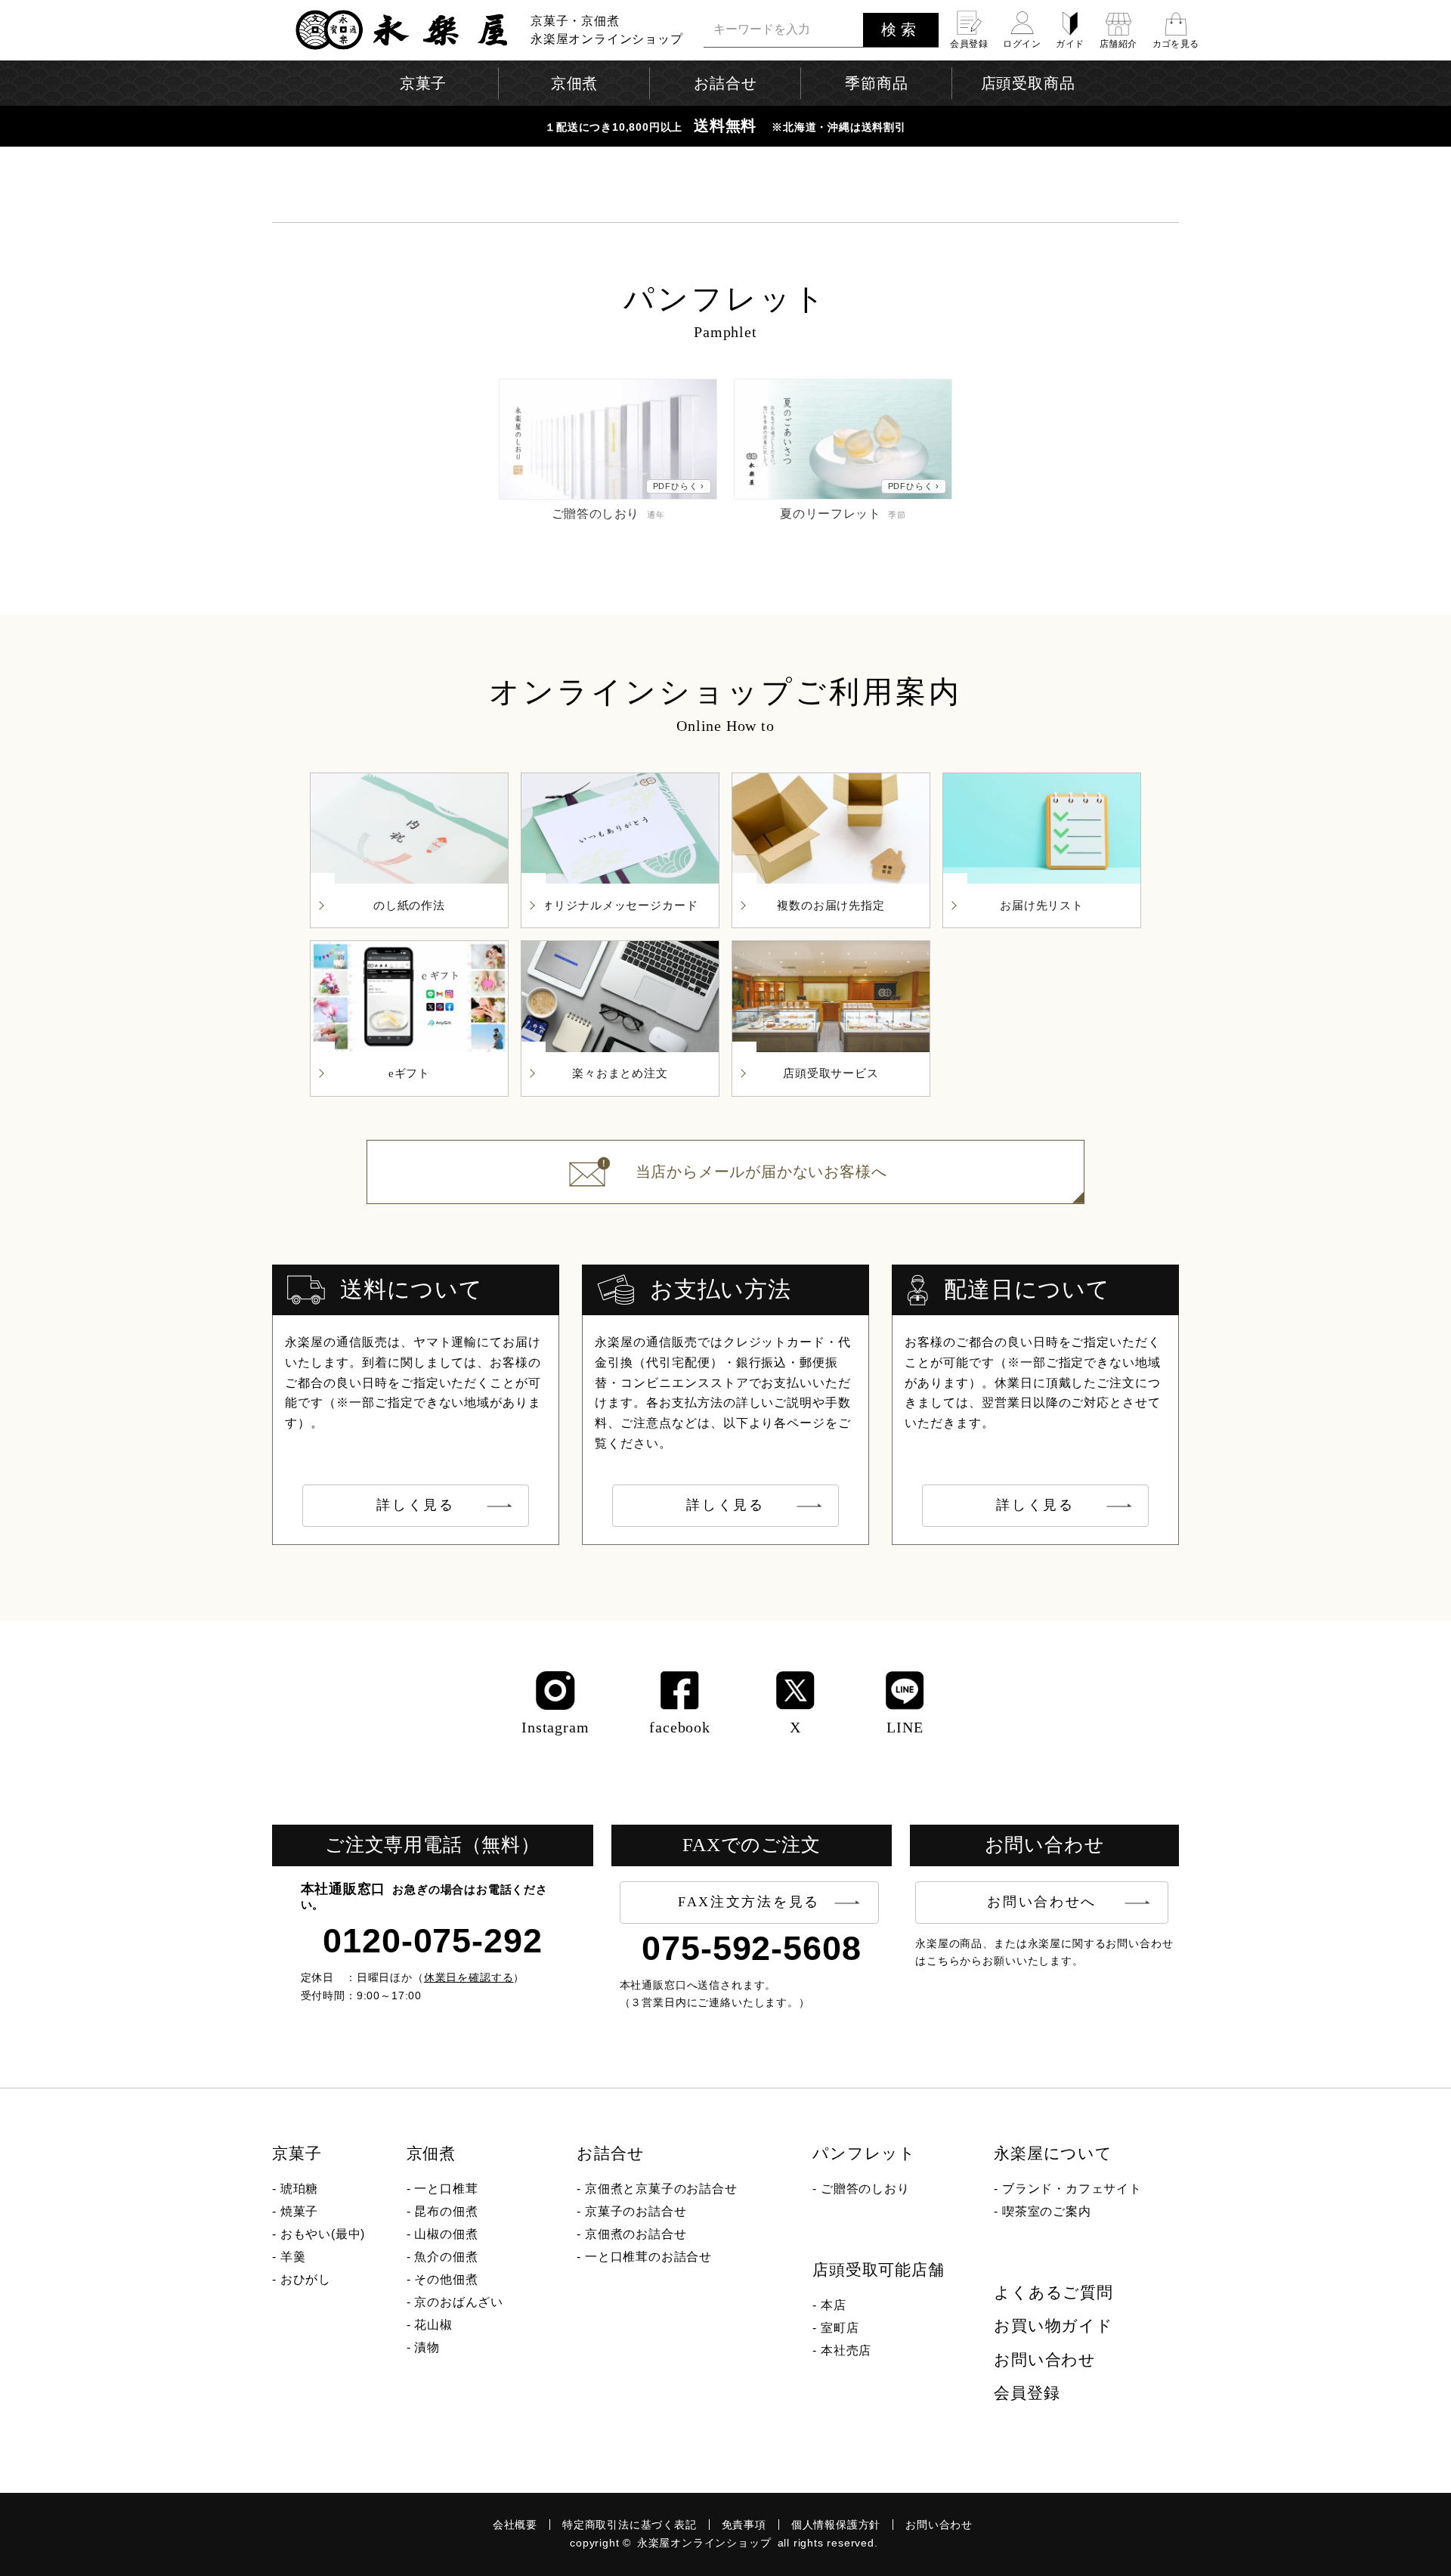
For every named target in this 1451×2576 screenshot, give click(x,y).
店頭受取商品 (1028, 83)
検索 (901, 29)
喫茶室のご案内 (1047, 2211)
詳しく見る (416, 1505)
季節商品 (876, 83)
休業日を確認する (469, 1977)
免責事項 (744, 2525)
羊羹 (293, 2257)
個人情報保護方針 (836, 2525)
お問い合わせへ (1042, 1902)
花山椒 (433, 2325)
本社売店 (846, 2350)
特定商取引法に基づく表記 (630, 2525)
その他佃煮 (446, 2279)
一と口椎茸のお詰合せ (648, 2257)
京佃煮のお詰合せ (636, 2234)
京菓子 (297, 2153)
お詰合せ (610, 2153)
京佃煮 (431, 2153)
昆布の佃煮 (446, 2211)
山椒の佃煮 (446, 2234)
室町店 (840, 2328)
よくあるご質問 (1053, 2293)
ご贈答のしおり (865, 2189)
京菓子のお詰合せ (636, 2211)
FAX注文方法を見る (749, 1902)
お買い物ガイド (1053, 2326)
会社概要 (515, 2525)
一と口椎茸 (446, 2189)
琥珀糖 (299, 2189)
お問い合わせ (1045, 2360)
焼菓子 (299, 2211)
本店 (834, 2305)
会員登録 (1027, 2393)
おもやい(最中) (323, 2234)
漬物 (427, 2347)
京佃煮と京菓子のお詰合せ (661, 2189)
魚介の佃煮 (446, 2257)
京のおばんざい (459, 2302)
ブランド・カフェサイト (1072, 2189)
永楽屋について (1053, 2153)
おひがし (306, 2279)
